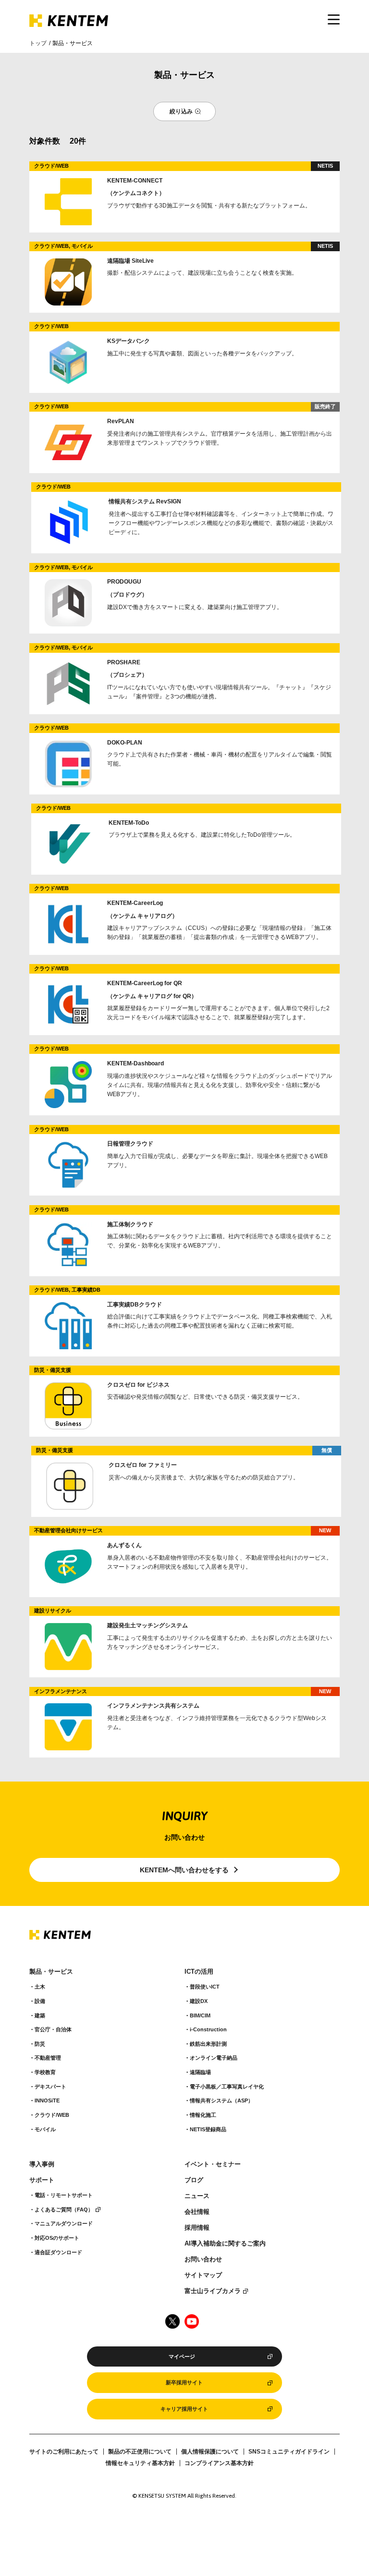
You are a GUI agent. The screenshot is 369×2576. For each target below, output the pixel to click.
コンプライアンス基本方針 (219, 2463)
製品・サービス (51, 1972)
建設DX (199, 2001)
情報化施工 (203, 2115)
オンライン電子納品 (214, 2058)
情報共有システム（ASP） (221, 2100)
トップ (38, 43)
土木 (40, 1987)
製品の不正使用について (140, 2452)
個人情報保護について (210, 2452)
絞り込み (181, 111)
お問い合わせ (203, 2259)
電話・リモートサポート (64, 2195)
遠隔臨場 (200, 2072)
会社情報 (197, 2212)
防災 (40, 2044)
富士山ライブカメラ (213, 2291)
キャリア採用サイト (184, 2409)
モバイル (45, 2129)
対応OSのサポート (57, 2238)
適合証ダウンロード (58, 2252)
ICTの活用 (199, 1972)
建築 (40, 2015)
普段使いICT (205, 1987)
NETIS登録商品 (208, 2129)
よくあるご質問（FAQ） (64, 2210)
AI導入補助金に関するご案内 (225, 2244)
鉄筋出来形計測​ (208, 2044)
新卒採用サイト (184, 2382)
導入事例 (42, 2164)
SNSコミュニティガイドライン (289, 2452)
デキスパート (50, 2087)
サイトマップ (203, 2275)
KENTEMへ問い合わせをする (184, 1870)
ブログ (194, 2180)
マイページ (182, 2356)
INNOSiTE (47, 2100)
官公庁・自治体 (53, 2029)
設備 (40, 2001)
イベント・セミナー (213, 2164)
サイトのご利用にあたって (64, 2452)
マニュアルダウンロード (64, 2223)
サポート (42, 2180)
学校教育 (45, 2072)
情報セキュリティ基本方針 (140, 2463)
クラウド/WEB (52, 2115)
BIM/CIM (200, 2015)
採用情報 (197, 2228)
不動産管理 (48, 2058)
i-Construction (208, 2029)
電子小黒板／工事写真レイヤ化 (227, 2087)
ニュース (197, 2196)
